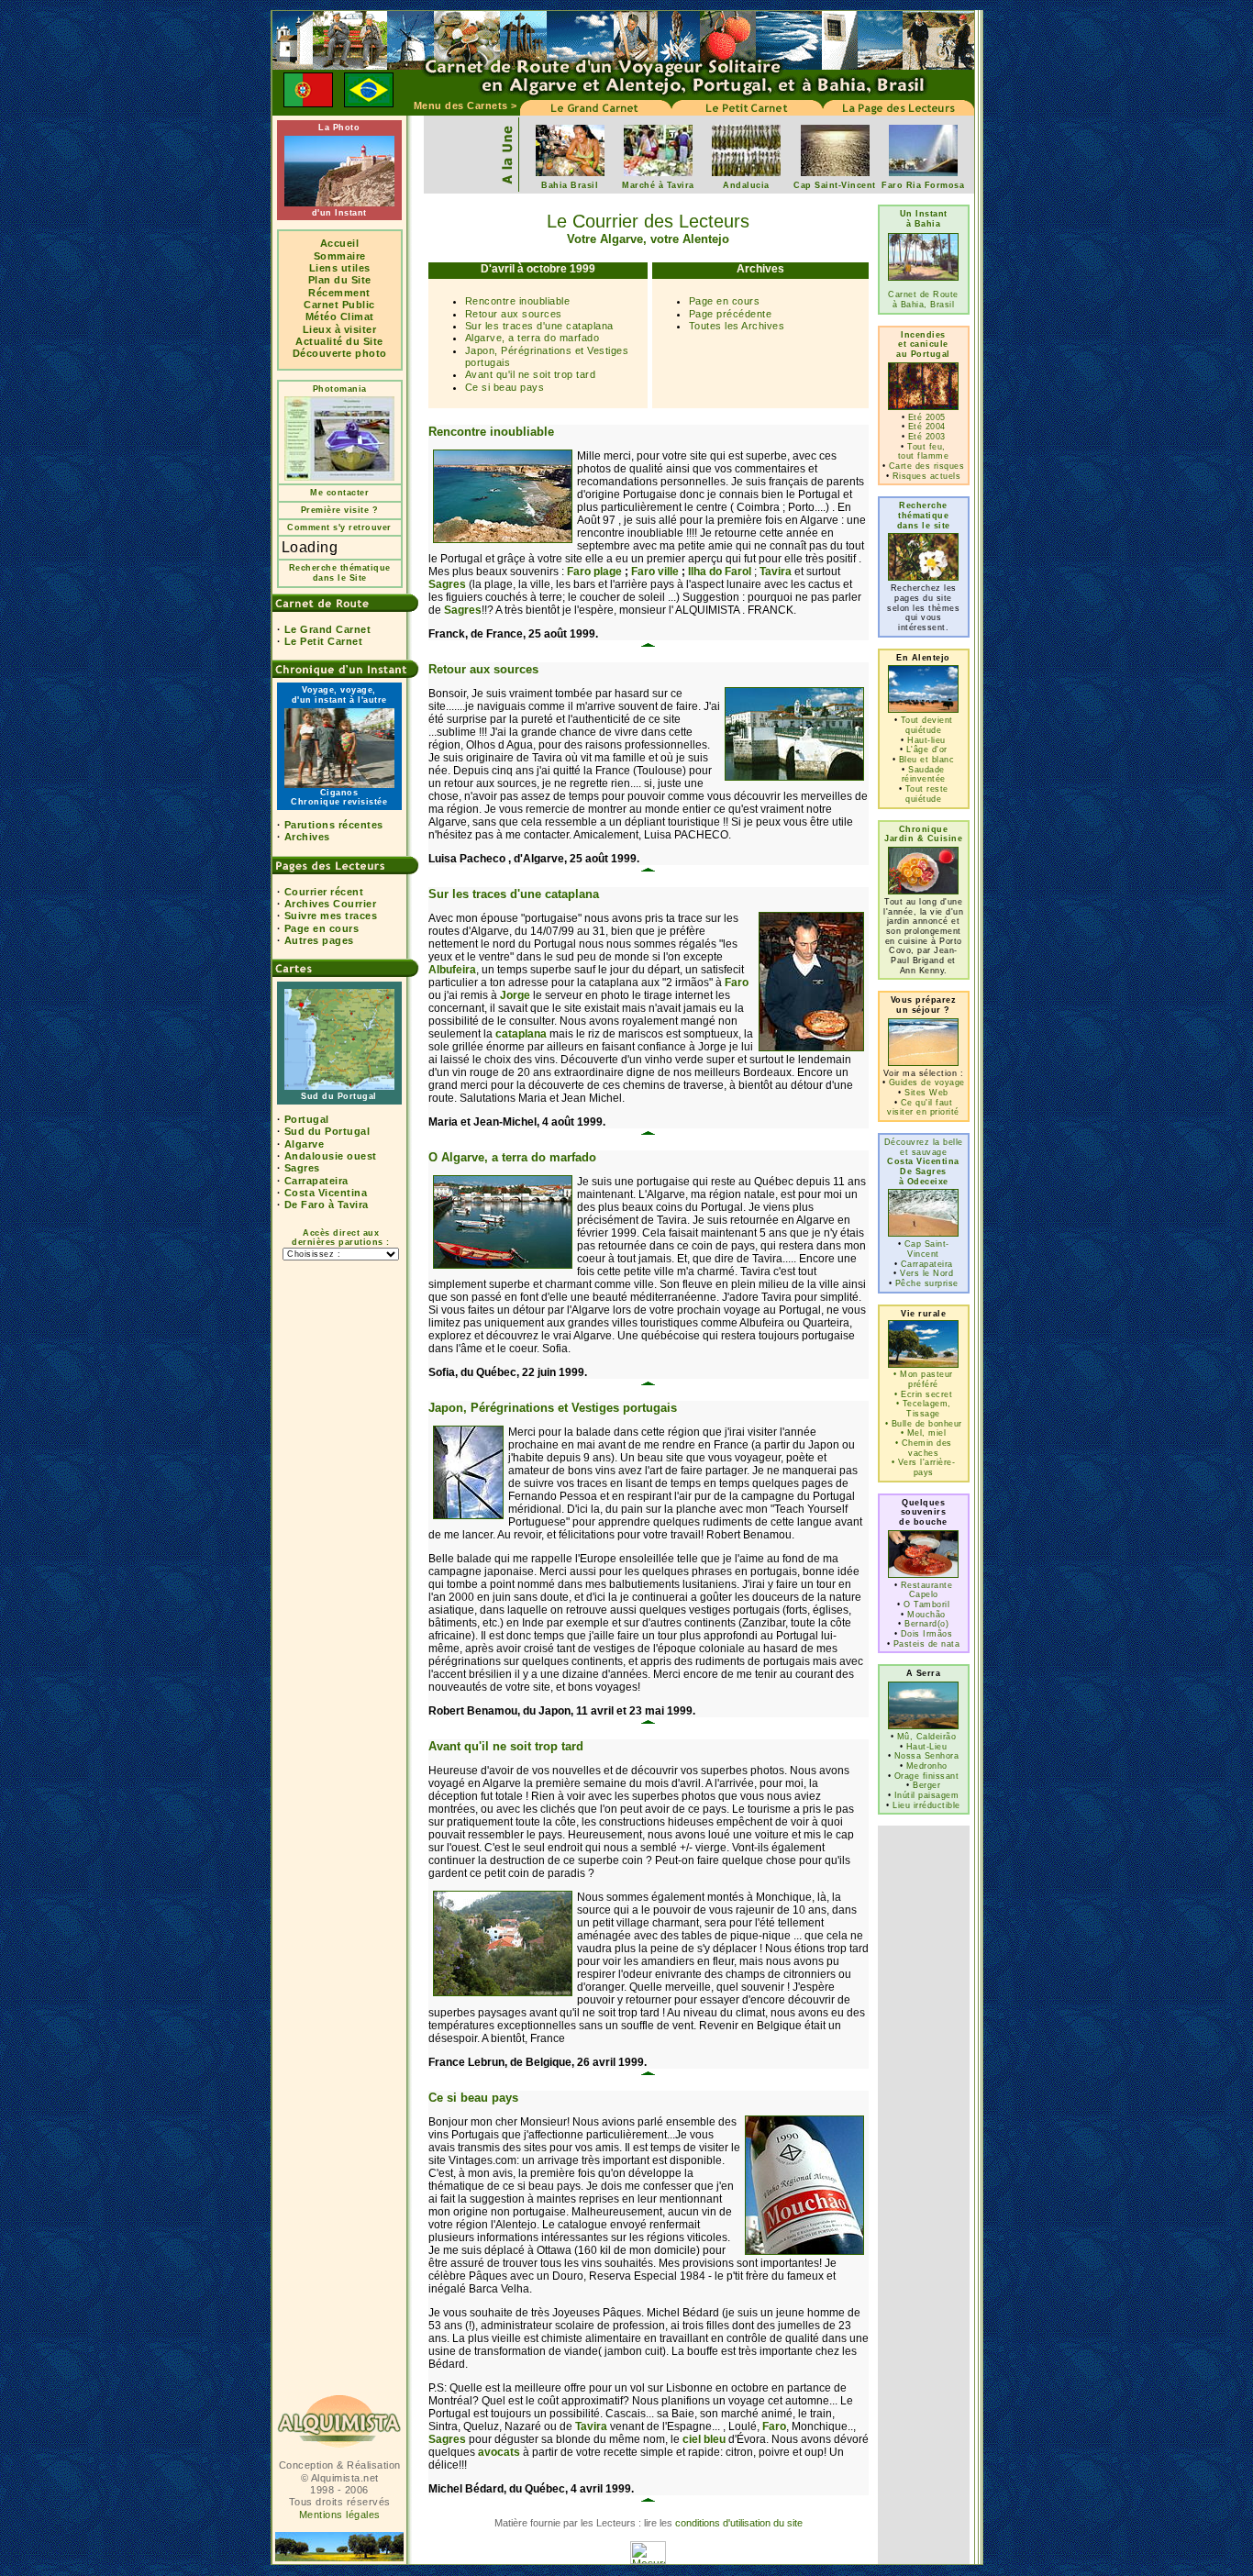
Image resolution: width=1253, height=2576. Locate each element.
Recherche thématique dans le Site (340, 573)
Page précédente (731, 314)
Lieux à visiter (340, 329)
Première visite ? (340, 510)
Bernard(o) (926, 1624)
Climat (357, 316)
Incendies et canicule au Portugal (923, 344)
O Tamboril (926, 1604)
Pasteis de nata (927, 1644)
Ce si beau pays (505, 387)
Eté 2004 (927, 427)
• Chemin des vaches (924, 1448)
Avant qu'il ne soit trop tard (531, 374)
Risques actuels (927, 476)
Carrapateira (316, 1181)
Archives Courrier (331, 904)
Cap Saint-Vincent (927, 1249)
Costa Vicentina (326, 1193)
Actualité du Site (339, 341)
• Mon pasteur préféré (923, 1379)
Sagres (302, 1168)
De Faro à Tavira (327, 1205)
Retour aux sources (514, 314)
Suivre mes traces (331, 916)
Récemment (339, 293)
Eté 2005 (927, 417)
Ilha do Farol (720, 572)
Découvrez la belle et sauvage (924, 1162)
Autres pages (319, 940)
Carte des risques (927, 466)
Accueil (340, 243)
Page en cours (322, 928)
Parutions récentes (334, 825)
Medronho (927, 1766)
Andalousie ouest (331, 1156)
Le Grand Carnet (328, 629)
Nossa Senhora (927, 1756)
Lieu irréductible (926, 1805)
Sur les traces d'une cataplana (539, 326)
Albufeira (452, 970)
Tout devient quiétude (927, 725)
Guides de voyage (927, 1083)
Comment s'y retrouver (339, 527)
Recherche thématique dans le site (924, 515)
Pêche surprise (927, 1283)
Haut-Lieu (927, 1747)
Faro (737, 983)
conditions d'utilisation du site (739, 2523)
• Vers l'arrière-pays (924, 1467)
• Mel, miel (924, 1433)
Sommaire (340, 256)
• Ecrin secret (923, 1394)
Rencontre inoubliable (518, 301)
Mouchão (926, 1615)
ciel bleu (704, 2439)
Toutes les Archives (737, 326)
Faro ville (655, 572)
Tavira (776, 572)
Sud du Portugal (327, 1131)
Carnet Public (339, 305)
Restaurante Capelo (927, 1590)
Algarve (305, 1144)
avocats (499, 2452)
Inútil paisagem (927, 1795)
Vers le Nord (926, 1273)
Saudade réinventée (924, 775)
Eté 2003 (927, 437)
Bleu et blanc (927, 760)
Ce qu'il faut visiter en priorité (923, 1108)
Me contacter (339, 493)
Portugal (307, 1119)
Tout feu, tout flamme (924, 452)
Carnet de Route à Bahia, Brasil (923, 300)
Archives (307, 837)
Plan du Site (340, 280)
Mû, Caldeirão (927, 1737)
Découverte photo (340, 353)
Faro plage (594, 572)
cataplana (521, 1034)
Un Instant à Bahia (924, 219)
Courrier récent (324, 892)
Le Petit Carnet (324, 641)
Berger (926, 1785)
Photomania (340, 389)
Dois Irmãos (927, 1634)
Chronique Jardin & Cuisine (923, 834)
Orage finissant (927, 1776)
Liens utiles (340, 268)
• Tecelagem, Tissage (924, 1409)
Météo (322, 316)
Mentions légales (340, 2515)
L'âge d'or (927, 749)
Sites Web (926, 1093)
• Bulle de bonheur (924, 1424)
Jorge (515, 995)
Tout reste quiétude (927, 794)
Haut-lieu (926, 740)
